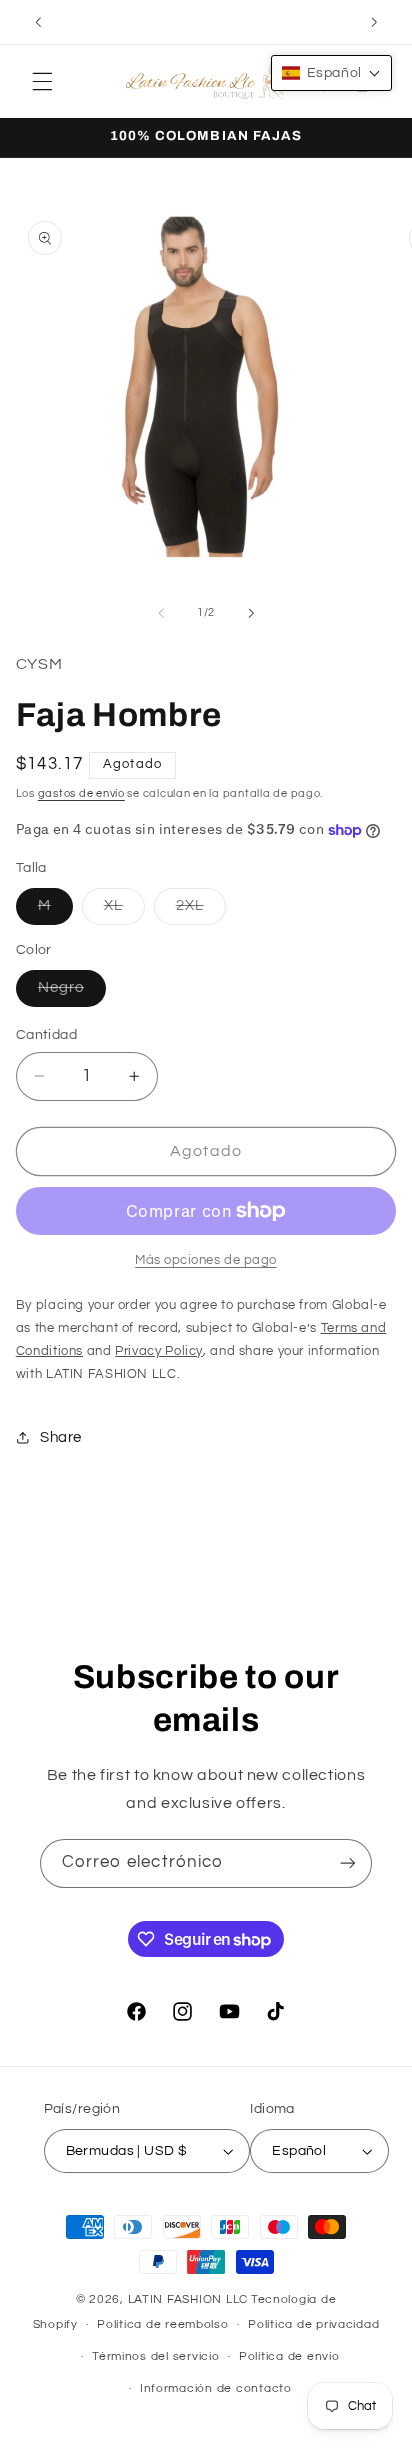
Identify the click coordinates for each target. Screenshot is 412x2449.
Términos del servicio (155, 2356)
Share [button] (61, 1437)
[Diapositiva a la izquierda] (161, 613)
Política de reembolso (162, 2324)
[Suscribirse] (348, 1863)
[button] (42, 81)
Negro (72, 993)
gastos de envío (81, 793)
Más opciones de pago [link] (206, 1260)
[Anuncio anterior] (38, 22)
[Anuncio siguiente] (374, 22)
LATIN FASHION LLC (188, 2299)
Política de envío (289, 2356)
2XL (201, 911)
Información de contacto (216, 2388)
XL (124, 911)
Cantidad (46, 1035)
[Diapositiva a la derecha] (251, 613)
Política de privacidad (313, 2324)
